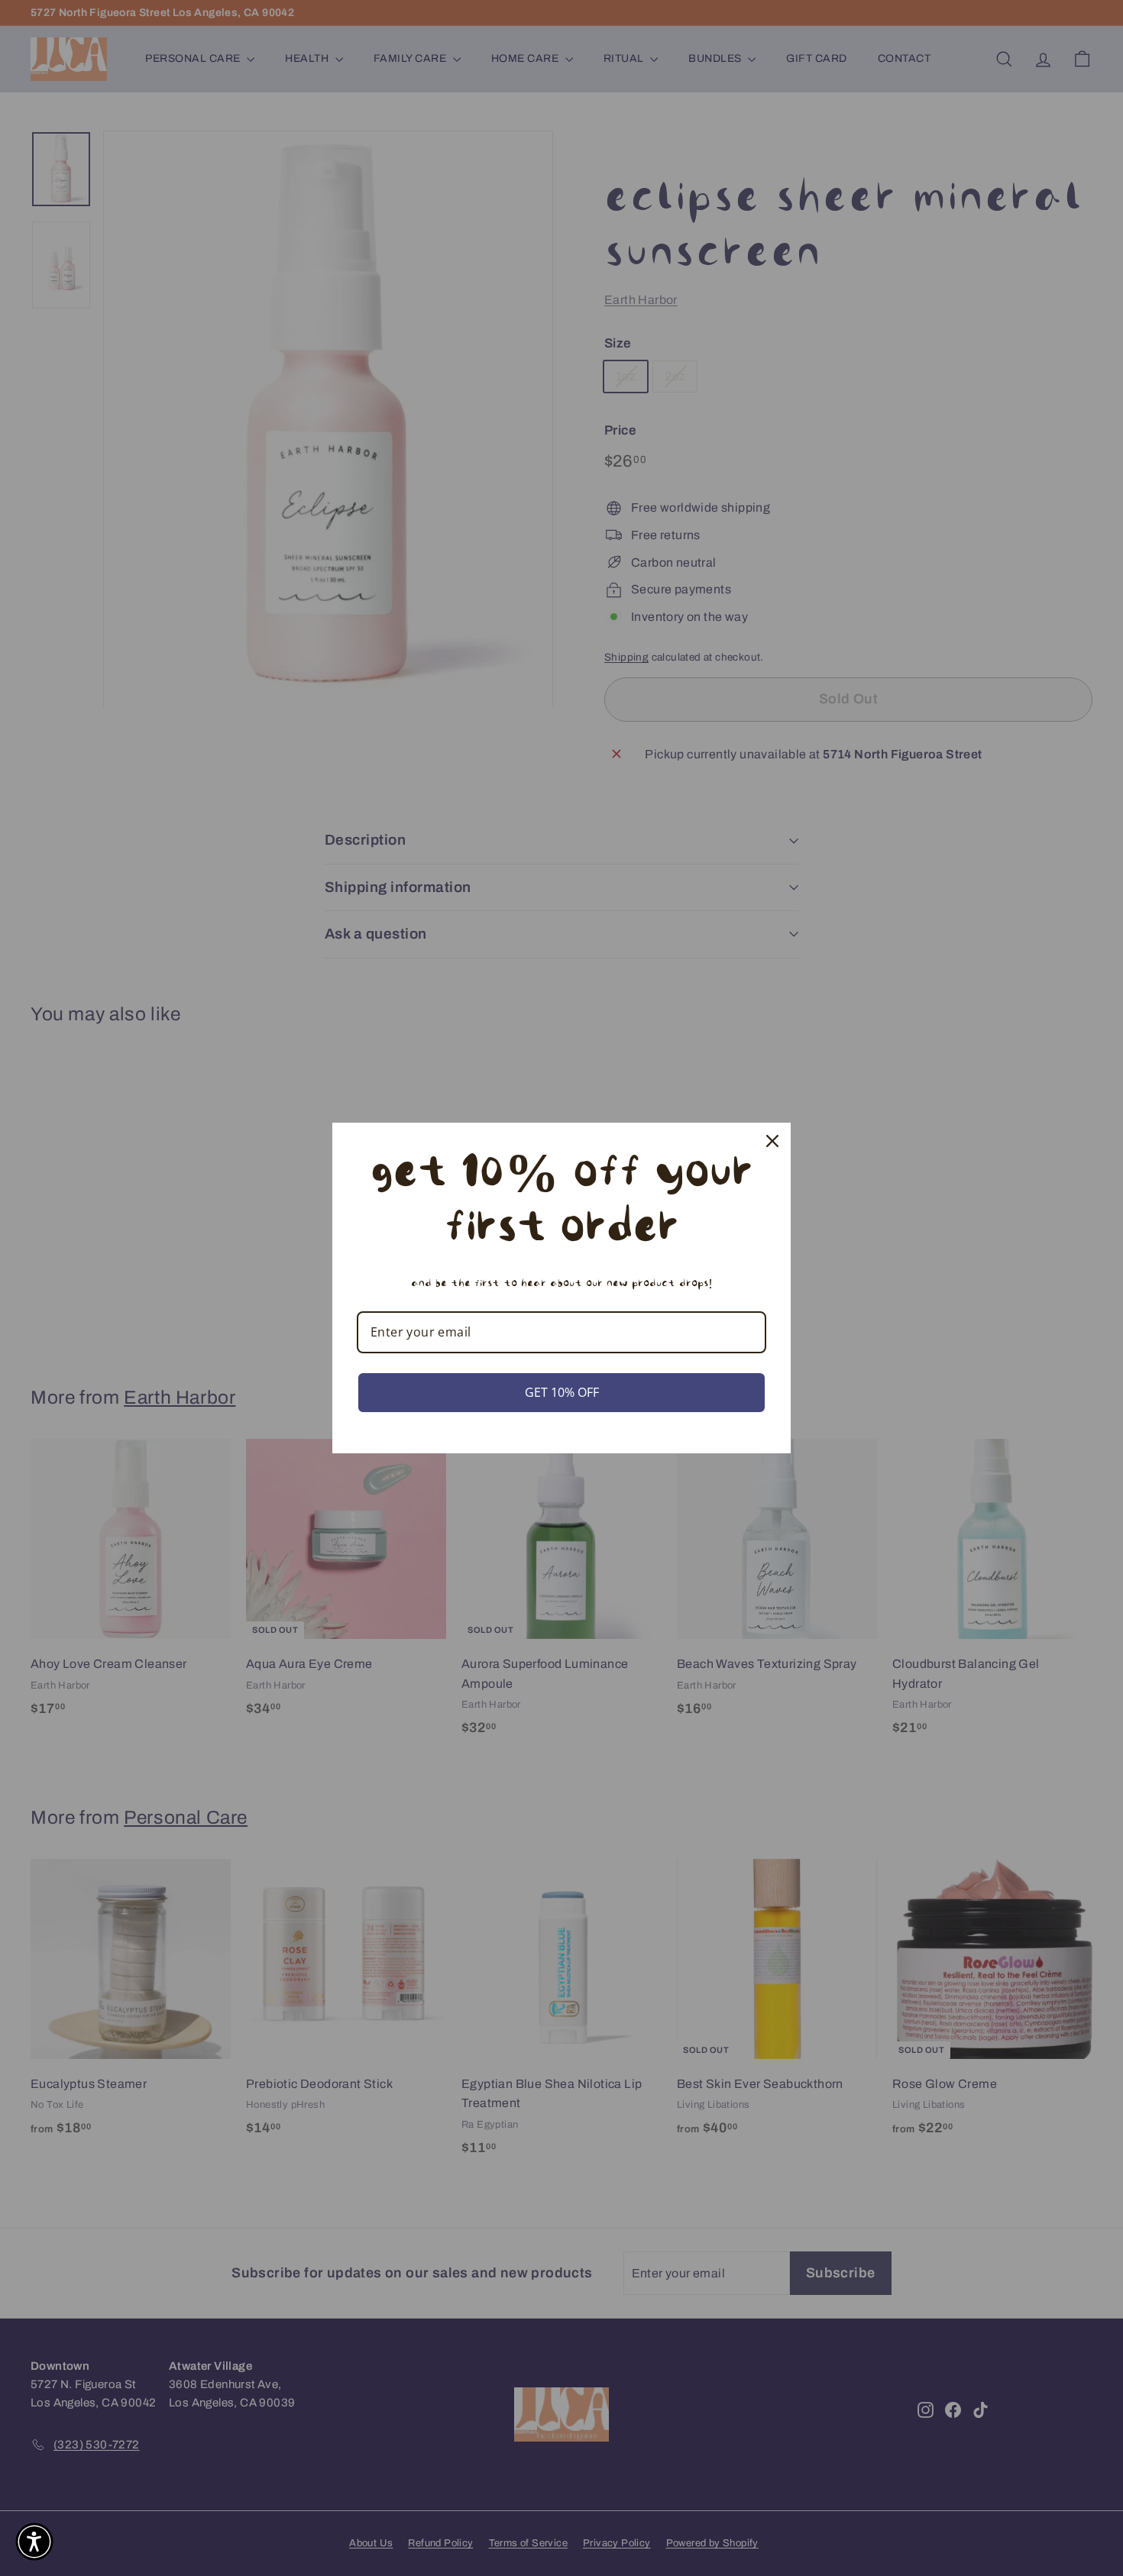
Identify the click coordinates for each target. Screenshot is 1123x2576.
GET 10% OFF (562, 1392)
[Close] (772, 1141)
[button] (34, 2542)
